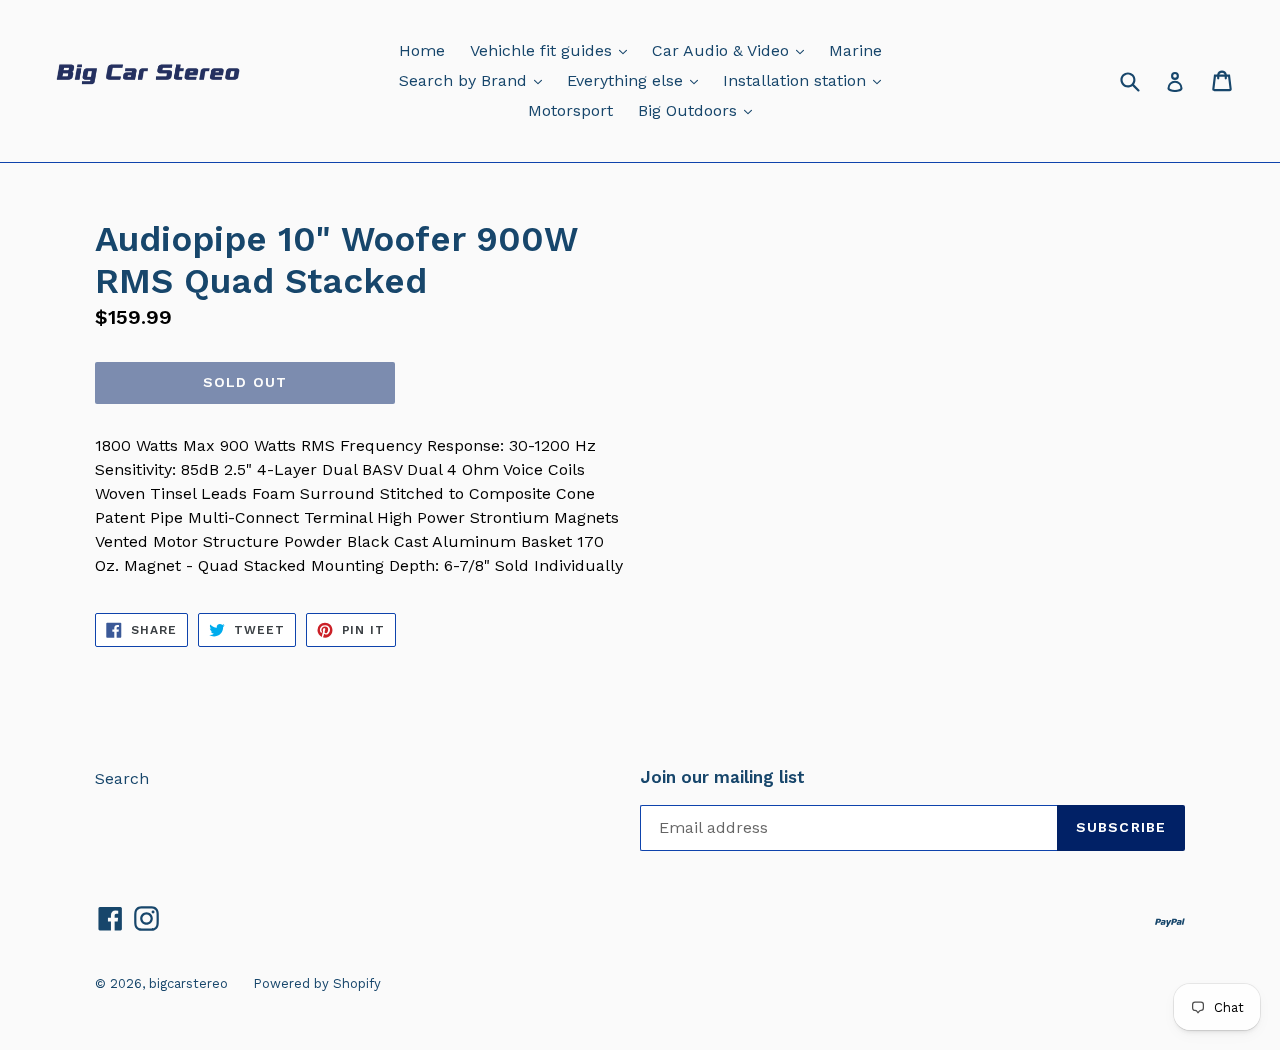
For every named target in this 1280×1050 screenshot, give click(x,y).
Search (122, 778)
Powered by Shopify (317, 983)
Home (422, 50)
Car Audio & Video (733, 50)
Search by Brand (475, 80)
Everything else (637, 80)
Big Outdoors (700, 110)
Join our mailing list (722, 777)
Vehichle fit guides (553, 50)
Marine (855, 50)
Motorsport (570, 110)
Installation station (807, 80)
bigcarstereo (188, 983)
